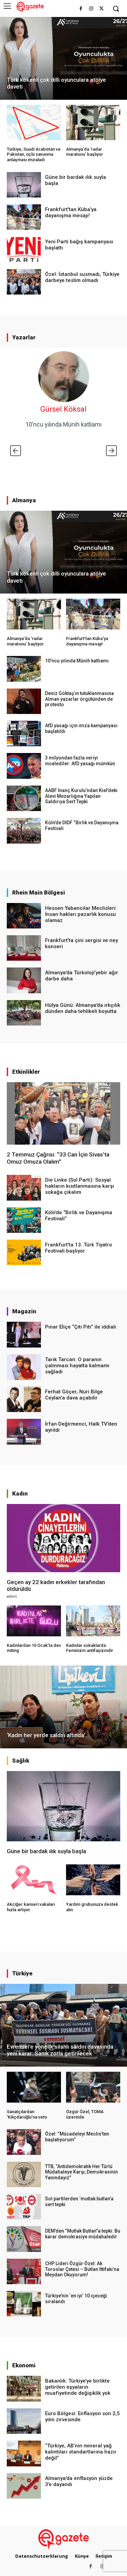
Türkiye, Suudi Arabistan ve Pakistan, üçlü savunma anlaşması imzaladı (34, 154)
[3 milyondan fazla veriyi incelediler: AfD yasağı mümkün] (24, 766)
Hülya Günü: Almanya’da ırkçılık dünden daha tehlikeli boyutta (83, 1008)
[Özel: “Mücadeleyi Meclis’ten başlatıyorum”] (24, 2142)
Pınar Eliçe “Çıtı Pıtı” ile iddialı (81, 1327)
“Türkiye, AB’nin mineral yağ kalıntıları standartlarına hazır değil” (81, 2452)
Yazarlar (24, 337)
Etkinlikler (26, 1072)
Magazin (24, 1311)
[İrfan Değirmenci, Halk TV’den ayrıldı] (24, 1432)
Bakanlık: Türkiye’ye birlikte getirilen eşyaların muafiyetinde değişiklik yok (78, 2387)
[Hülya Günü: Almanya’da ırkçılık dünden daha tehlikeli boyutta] (24, 1013)
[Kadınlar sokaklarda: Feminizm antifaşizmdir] (93, 1621)
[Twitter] (101, 9)
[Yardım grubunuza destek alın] (93, 1880)
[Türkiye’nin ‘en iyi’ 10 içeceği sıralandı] (24, 2304)
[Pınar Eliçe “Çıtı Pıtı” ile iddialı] (24, 1334)
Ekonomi (24, 2365)
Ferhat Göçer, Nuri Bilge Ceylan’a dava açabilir (74, 1395)
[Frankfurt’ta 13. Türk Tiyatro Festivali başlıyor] (24, 1252)
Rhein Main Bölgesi (39, 892)
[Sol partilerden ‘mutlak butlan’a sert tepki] (24, 2207)
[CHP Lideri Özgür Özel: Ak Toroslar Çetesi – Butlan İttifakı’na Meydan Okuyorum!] (24, 2271)
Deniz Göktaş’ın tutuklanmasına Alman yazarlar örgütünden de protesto (79, 699)
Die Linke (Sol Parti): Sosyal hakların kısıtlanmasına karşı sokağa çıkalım (80, 1186)
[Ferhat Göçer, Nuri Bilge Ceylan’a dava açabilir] (24, 1399)
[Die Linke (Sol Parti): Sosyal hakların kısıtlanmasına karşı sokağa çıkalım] (24, 1188)
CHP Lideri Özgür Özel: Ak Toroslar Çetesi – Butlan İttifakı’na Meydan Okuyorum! (82, 2269)
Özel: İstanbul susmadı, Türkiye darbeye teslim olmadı (82, 277)
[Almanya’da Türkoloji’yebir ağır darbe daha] (24, 980)
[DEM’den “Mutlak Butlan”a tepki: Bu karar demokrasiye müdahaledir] (24, 2239)
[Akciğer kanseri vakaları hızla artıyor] (34, 1880)
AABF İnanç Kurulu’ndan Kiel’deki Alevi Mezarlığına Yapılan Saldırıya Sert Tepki (81, 796)
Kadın (20, 1493)
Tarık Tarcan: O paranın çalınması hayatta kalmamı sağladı (77, 1366)
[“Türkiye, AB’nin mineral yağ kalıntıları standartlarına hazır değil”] (24, 2453)
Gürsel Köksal (63, 409)
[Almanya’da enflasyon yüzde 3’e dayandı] (24, 2486)
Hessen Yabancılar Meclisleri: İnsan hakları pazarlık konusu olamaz (81, 914)
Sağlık (21, 1761)
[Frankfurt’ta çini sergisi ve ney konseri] (24, 948)
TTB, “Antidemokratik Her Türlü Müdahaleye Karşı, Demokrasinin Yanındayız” (81, 2172)
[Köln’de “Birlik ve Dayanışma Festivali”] (24, 1220)
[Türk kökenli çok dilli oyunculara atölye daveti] (63, 58)
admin (12, 1596)
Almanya (24, 500)
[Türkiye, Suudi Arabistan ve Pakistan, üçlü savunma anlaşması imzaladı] (34, 123)
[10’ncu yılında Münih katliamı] (24, 669)
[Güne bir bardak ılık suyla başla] (24, 185)
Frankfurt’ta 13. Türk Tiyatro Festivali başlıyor (79, 1248)
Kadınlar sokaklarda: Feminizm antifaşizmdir (90, 1648)
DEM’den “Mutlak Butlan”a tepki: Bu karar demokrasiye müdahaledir (83, 2234)
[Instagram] (91, 9)
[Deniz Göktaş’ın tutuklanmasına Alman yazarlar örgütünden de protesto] (24, 701)
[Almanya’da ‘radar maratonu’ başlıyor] (93, 123)
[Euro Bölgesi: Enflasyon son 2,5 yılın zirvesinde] (24, 2421)
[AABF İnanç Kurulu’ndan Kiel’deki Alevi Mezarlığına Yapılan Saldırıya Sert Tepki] (24, 798)
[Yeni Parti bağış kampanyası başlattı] (24, 249)
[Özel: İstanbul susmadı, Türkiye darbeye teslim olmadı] (24, 282)
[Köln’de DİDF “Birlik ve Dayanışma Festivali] (24, 831)
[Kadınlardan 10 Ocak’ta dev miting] (34, 1621)
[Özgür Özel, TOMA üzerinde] (93, 2087)
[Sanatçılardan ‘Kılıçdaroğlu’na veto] (34, 2087)
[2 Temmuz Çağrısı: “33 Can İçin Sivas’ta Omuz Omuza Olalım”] (63, 1113)
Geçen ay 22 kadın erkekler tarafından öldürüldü (56, 1585)
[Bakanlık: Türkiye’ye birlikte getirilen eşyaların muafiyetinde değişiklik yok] (24, 2389)
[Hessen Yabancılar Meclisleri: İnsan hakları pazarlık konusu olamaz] (24, 916)
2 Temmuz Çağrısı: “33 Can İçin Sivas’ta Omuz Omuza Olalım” (58, 1158)
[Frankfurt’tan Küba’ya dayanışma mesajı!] (24, 217)
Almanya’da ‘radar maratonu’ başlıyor (84, 152)
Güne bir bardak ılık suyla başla (46, 1851)
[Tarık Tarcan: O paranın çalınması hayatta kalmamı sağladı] (24, 1367)
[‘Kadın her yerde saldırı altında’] (63, 1707)
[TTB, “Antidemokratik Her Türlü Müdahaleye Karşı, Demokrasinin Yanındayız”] (24, 2174)
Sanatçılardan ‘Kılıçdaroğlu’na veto (27, 2114)
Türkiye (22, 1973)
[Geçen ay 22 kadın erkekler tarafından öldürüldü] (63, 1538)
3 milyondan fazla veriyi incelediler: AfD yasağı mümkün (80, 761)
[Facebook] (81, 9)
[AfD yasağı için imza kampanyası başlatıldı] (24, 734)
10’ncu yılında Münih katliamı (63, 424)
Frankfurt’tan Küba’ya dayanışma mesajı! (71, 212)
